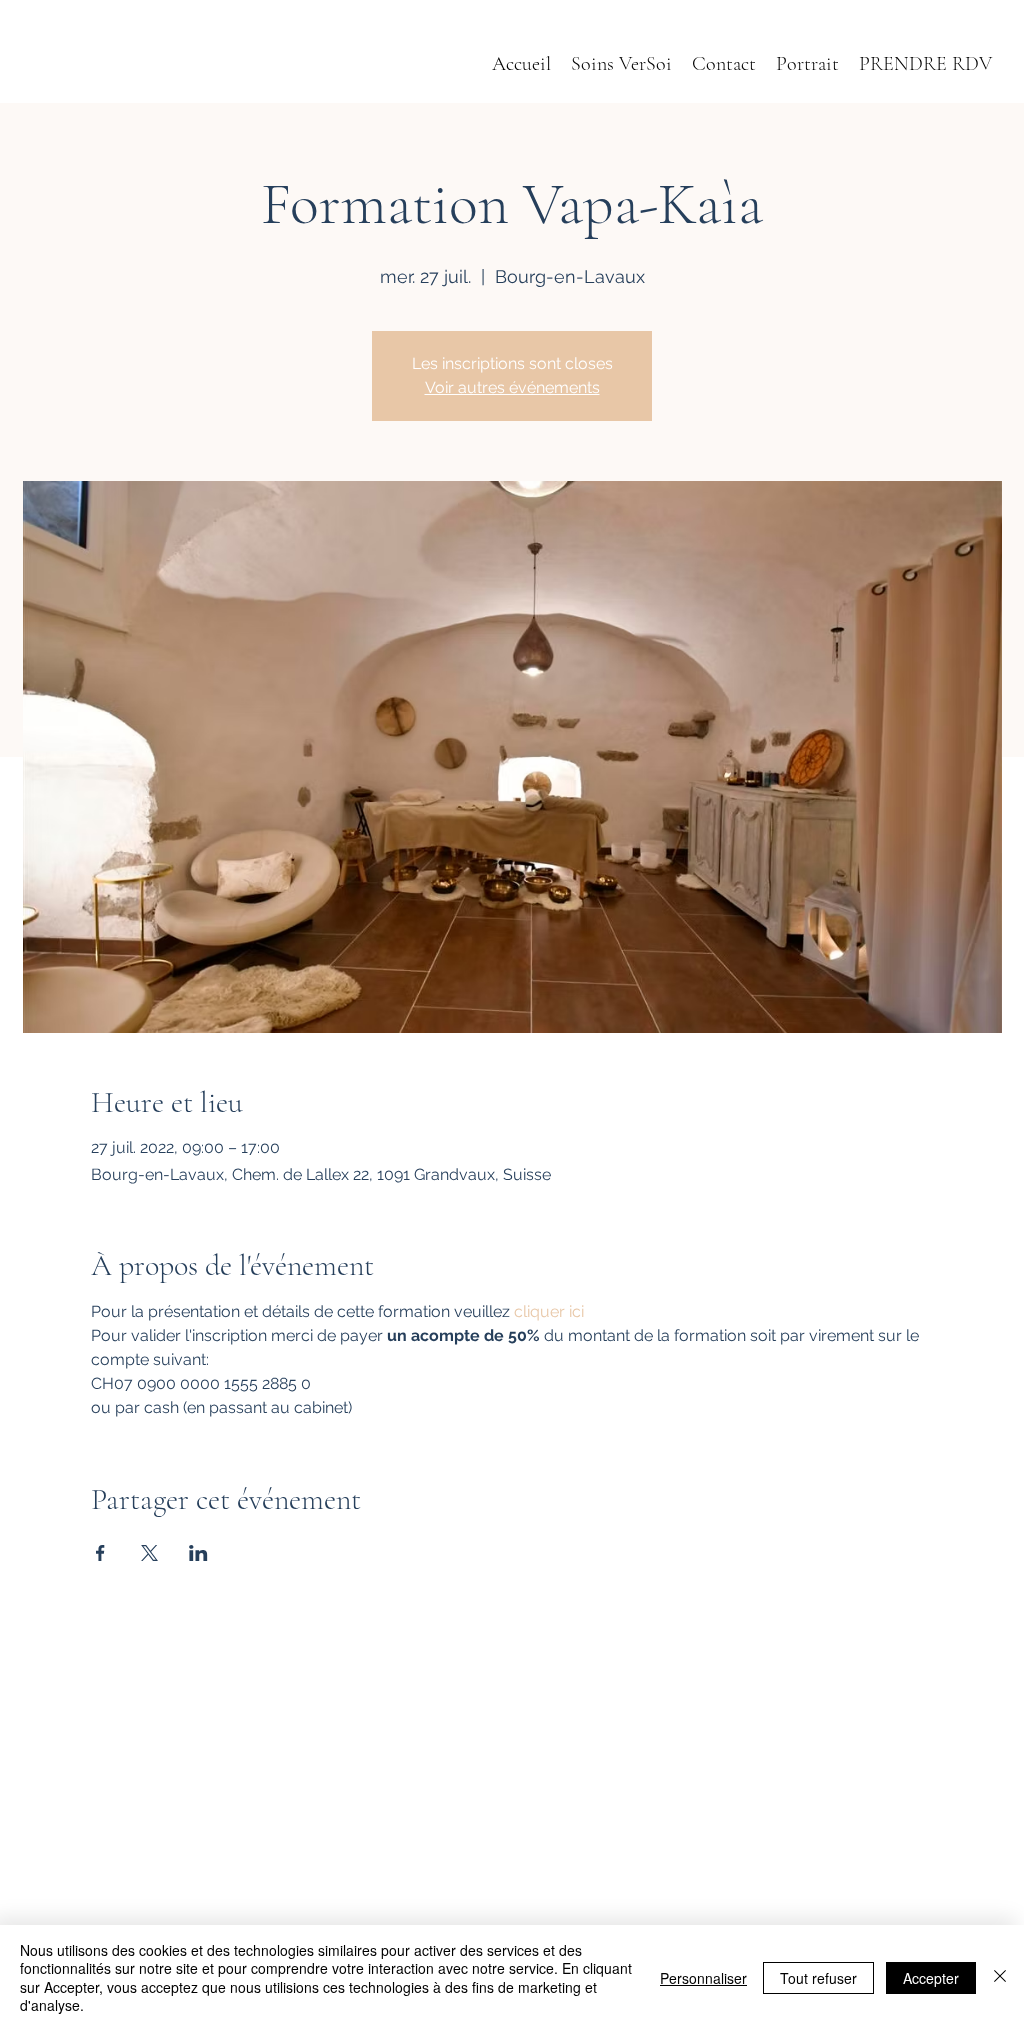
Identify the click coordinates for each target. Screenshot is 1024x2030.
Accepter (931, 1978)
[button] (807, 64)
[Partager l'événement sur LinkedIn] (198, 1553)
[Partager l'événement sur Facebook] (100, 1553)
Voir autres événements (512, 387)
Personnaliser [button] (703, 1978)
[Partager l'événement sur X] (149, 1553)
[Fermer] (1000, 1977)
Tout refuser (818, 1978)
